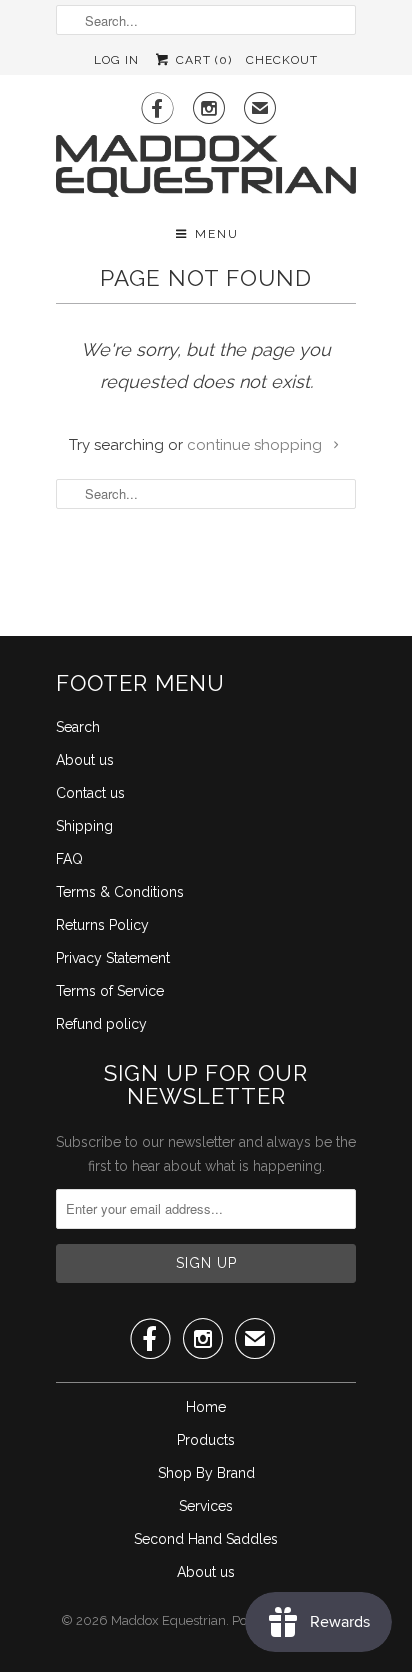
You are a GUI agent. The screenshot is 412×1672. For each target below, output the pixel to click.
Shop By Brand (206, 1473)
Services (206, 1506)
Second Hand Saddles (206, 1539)
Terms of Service (110, 991)
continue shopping (256, 445)
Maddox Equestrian (168, 1620)
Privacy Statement (113, 958)
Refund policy (101, 1024)
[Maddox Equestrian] (206, 167)
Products (206, 1440)
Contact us (90, 793)
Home (206, 1407)
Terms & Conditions (120, 892)
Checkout (282, 60)
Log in (116, 60)
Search (78, 727)
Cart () (201, 60)
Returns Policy (102, 925)
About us (85, 760)
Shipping (84, 826)
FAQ (69, 859)
